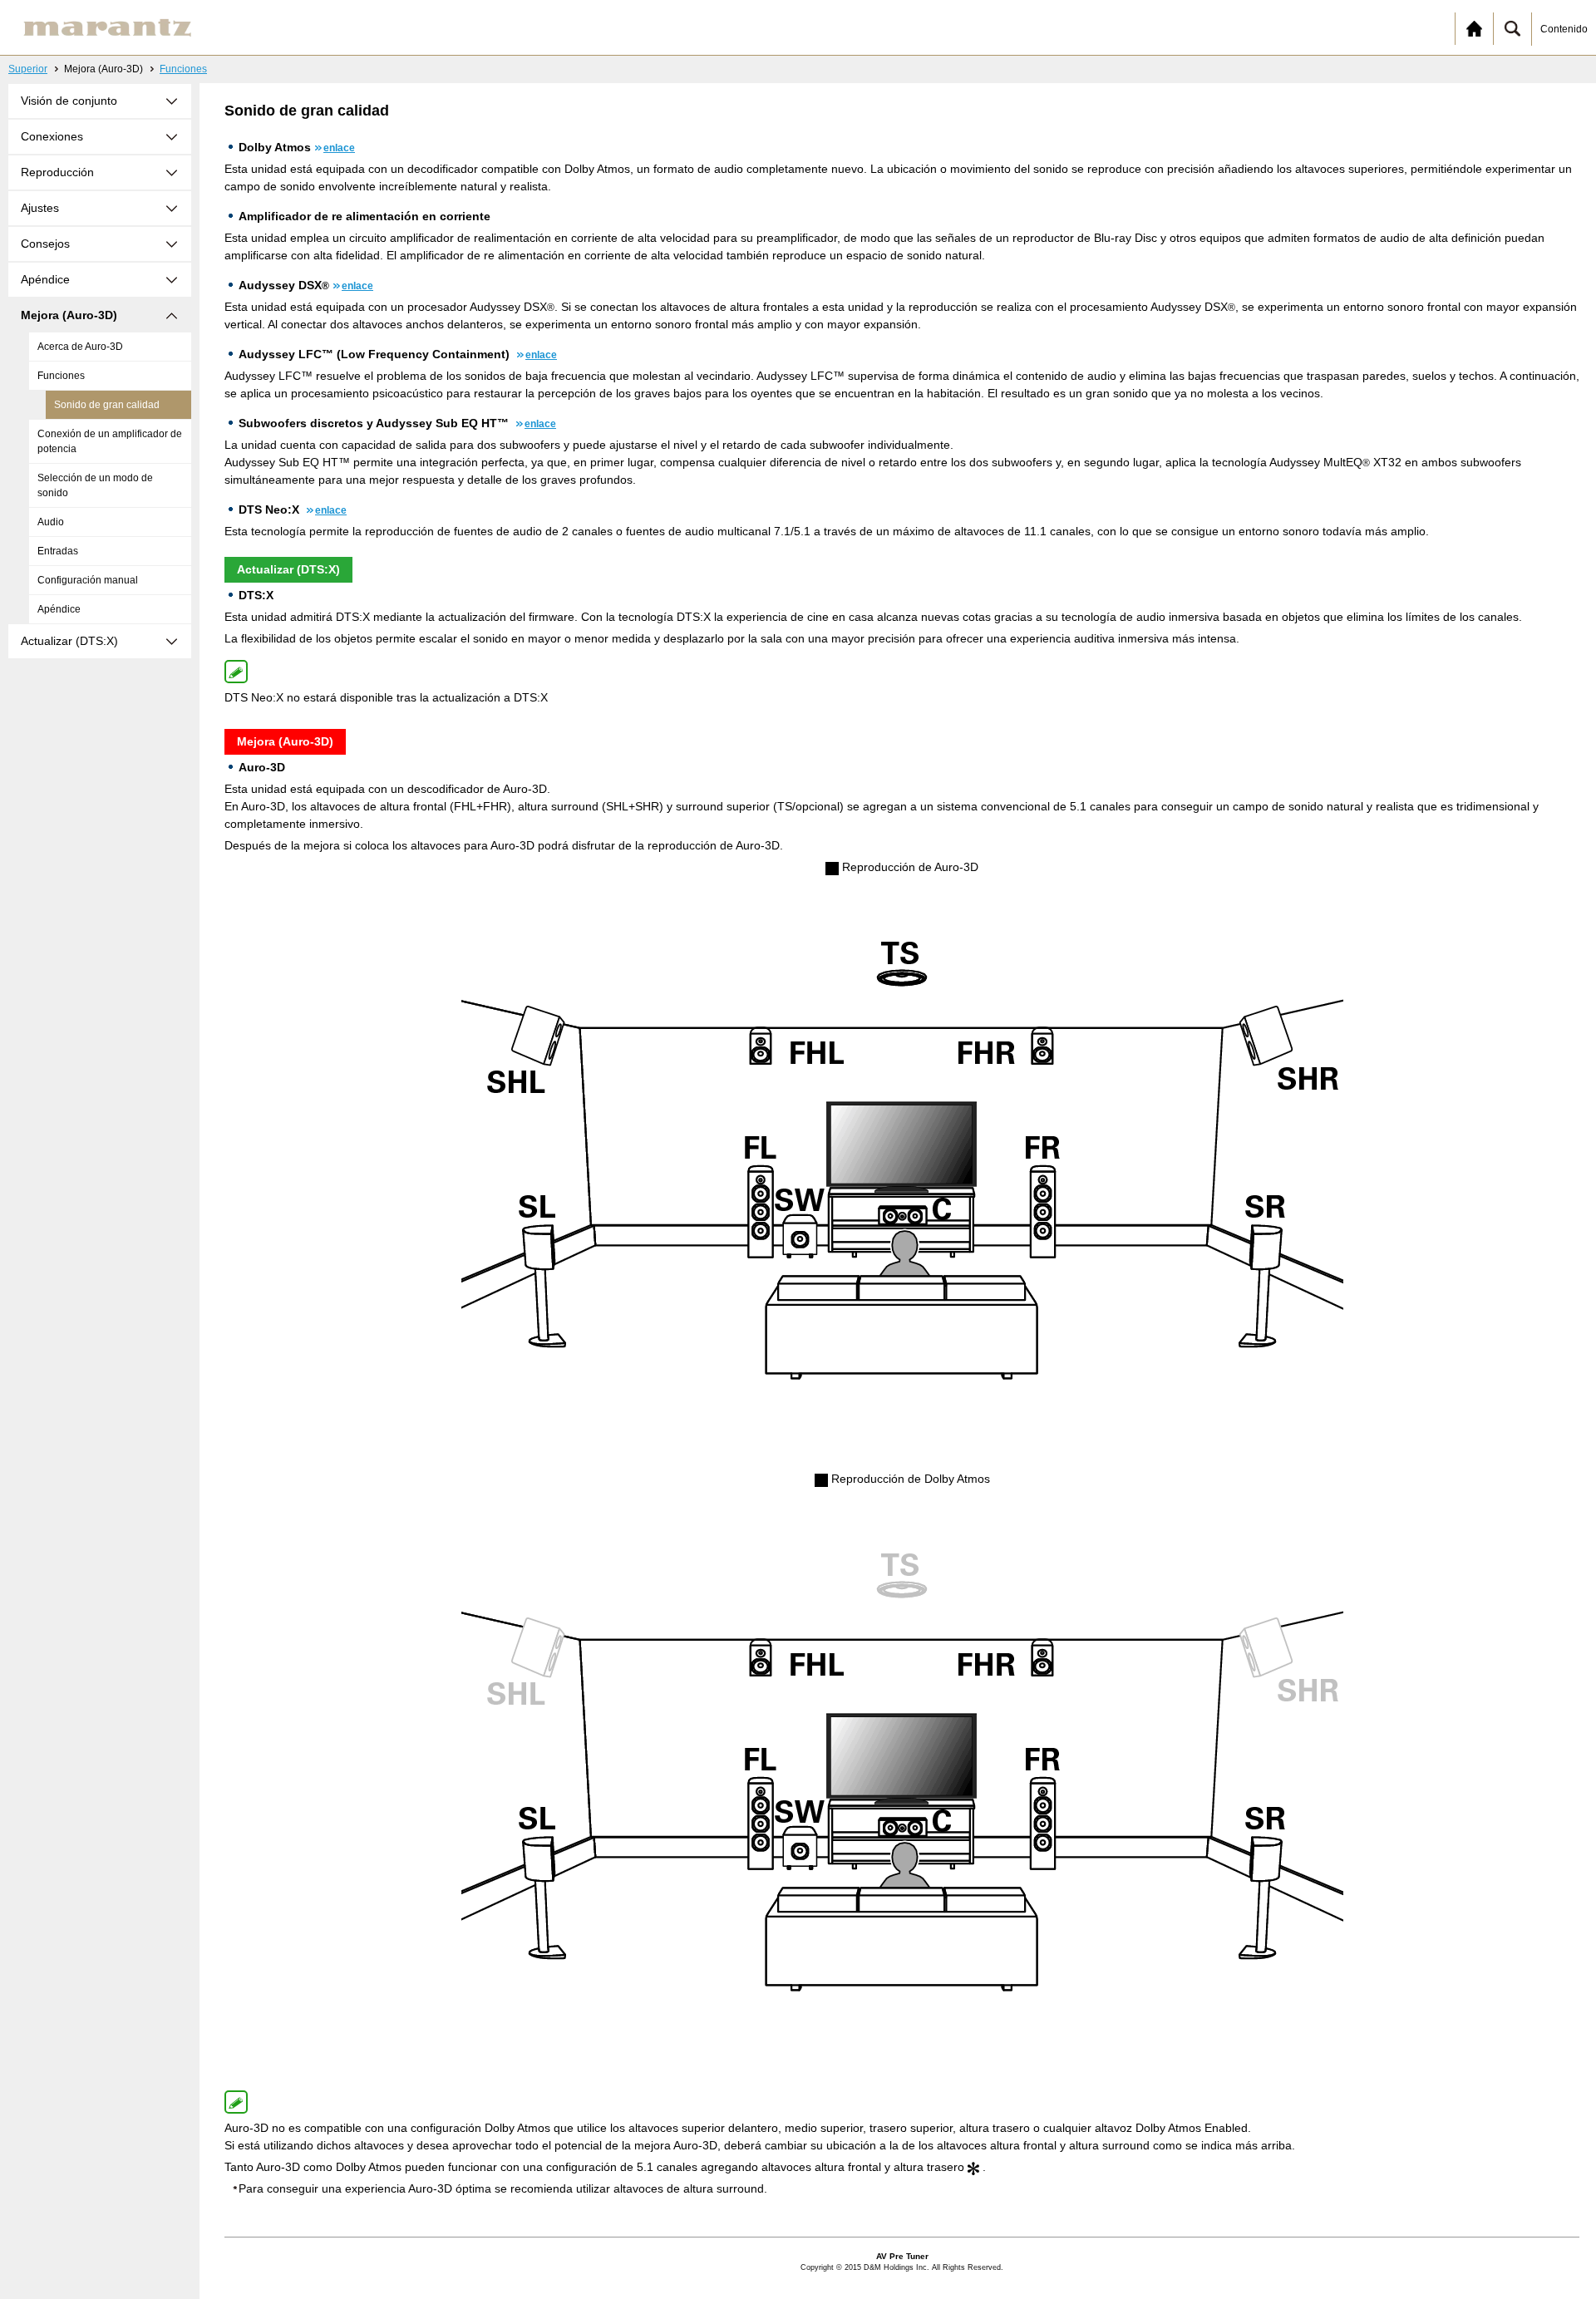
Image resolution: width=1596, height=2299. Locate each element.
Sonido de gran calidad (107, 405)
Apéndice (59, 609)
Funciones (183, 69)
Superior (28, 69)
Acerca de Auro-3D (80, 347)
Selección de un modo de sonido (95, 485)
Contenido (1564, 29)
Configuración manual (88, 580)
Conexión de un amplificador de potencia (110, 441)
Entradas (58, 551)
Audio (51, 522)
